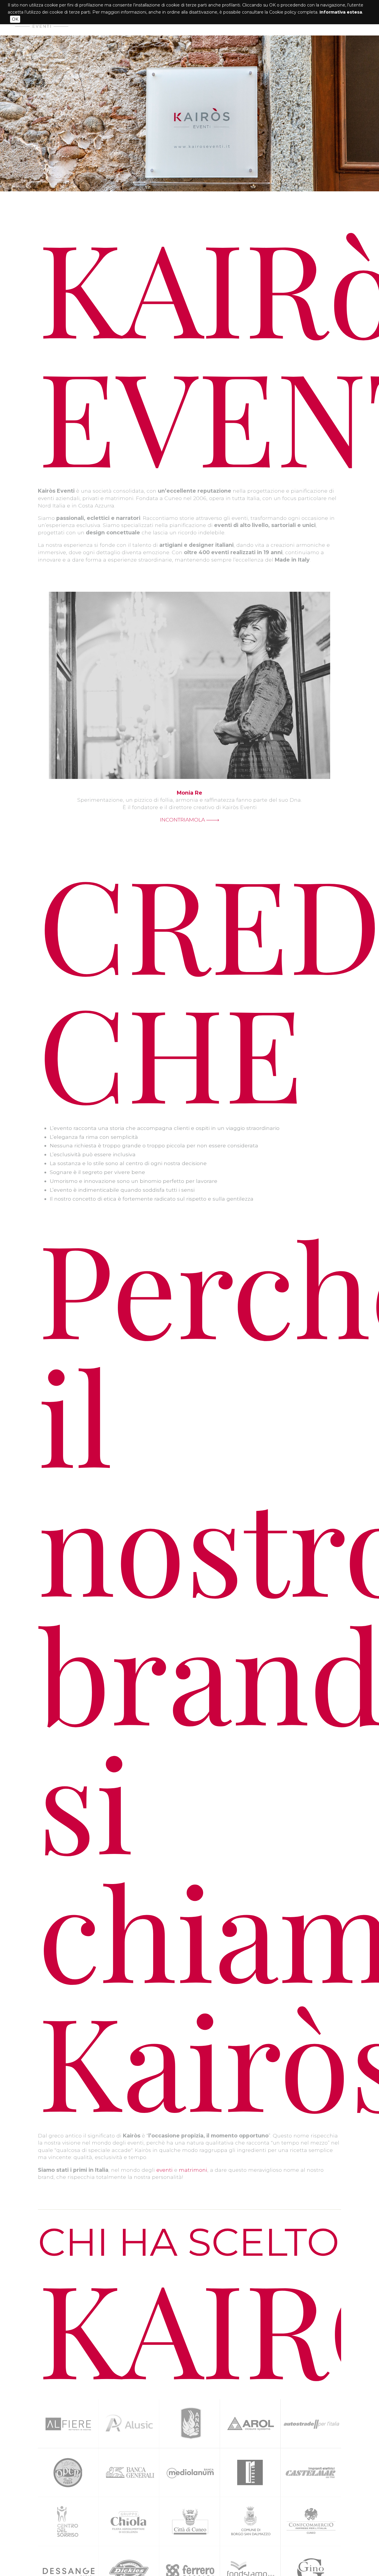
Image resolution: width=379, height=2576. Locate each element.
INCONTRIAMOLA (183, 820)
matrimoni (193, 2170)
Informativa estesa (341, 12)
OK (15, 19)
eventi (164, 2170)
